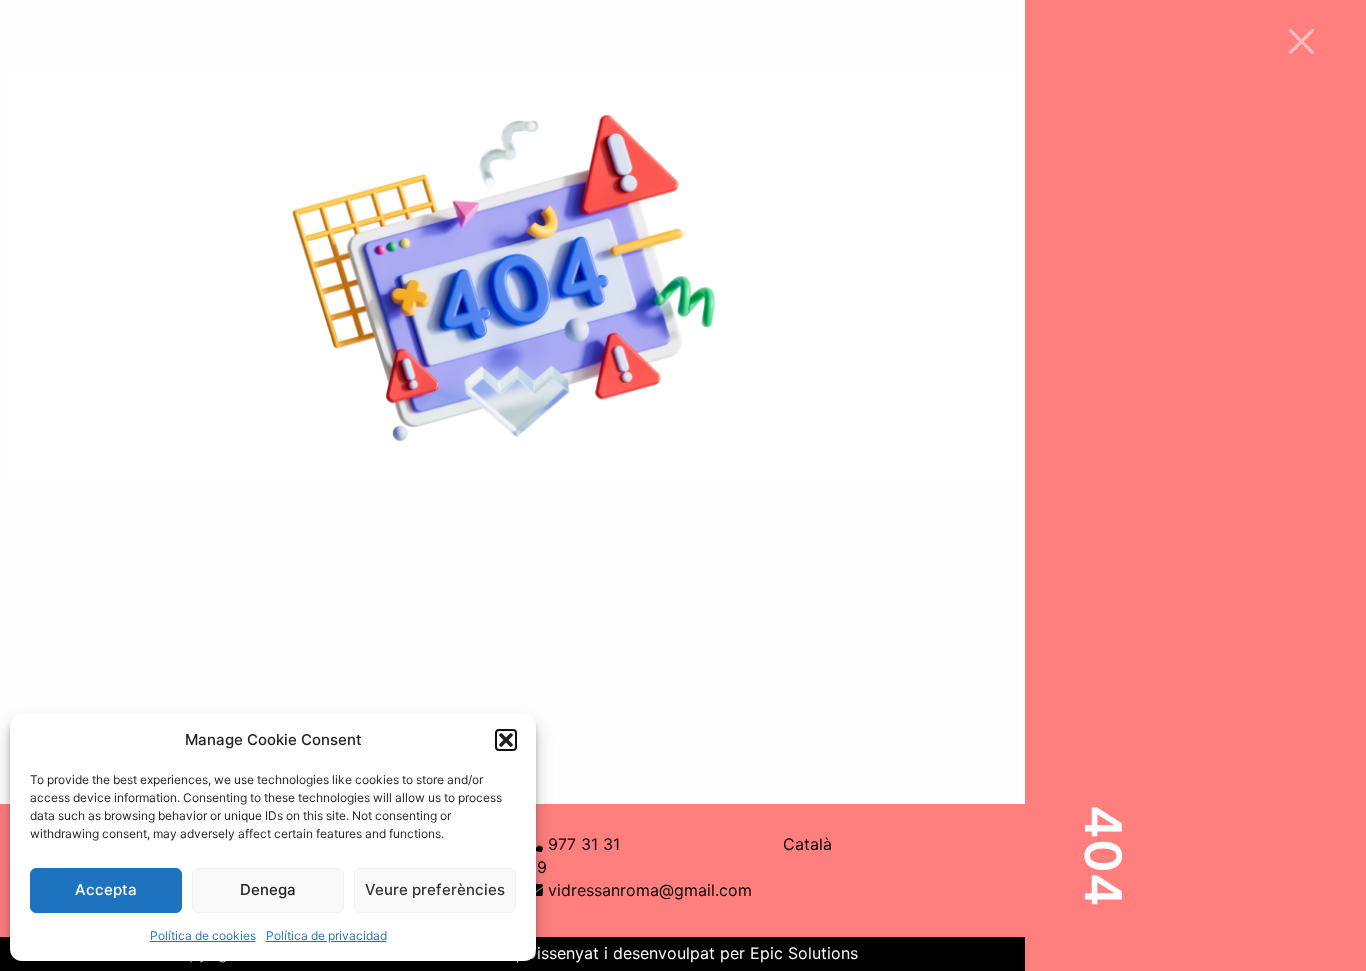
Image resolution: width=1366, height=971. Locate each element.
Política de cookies (203, 935)
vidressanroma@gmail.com (650, 890)
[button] (506, 740)
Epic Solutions (804, 953)
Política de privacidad (326, 935)
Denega (268, 889)
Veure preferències (435, 889)
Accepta (106, 889)
